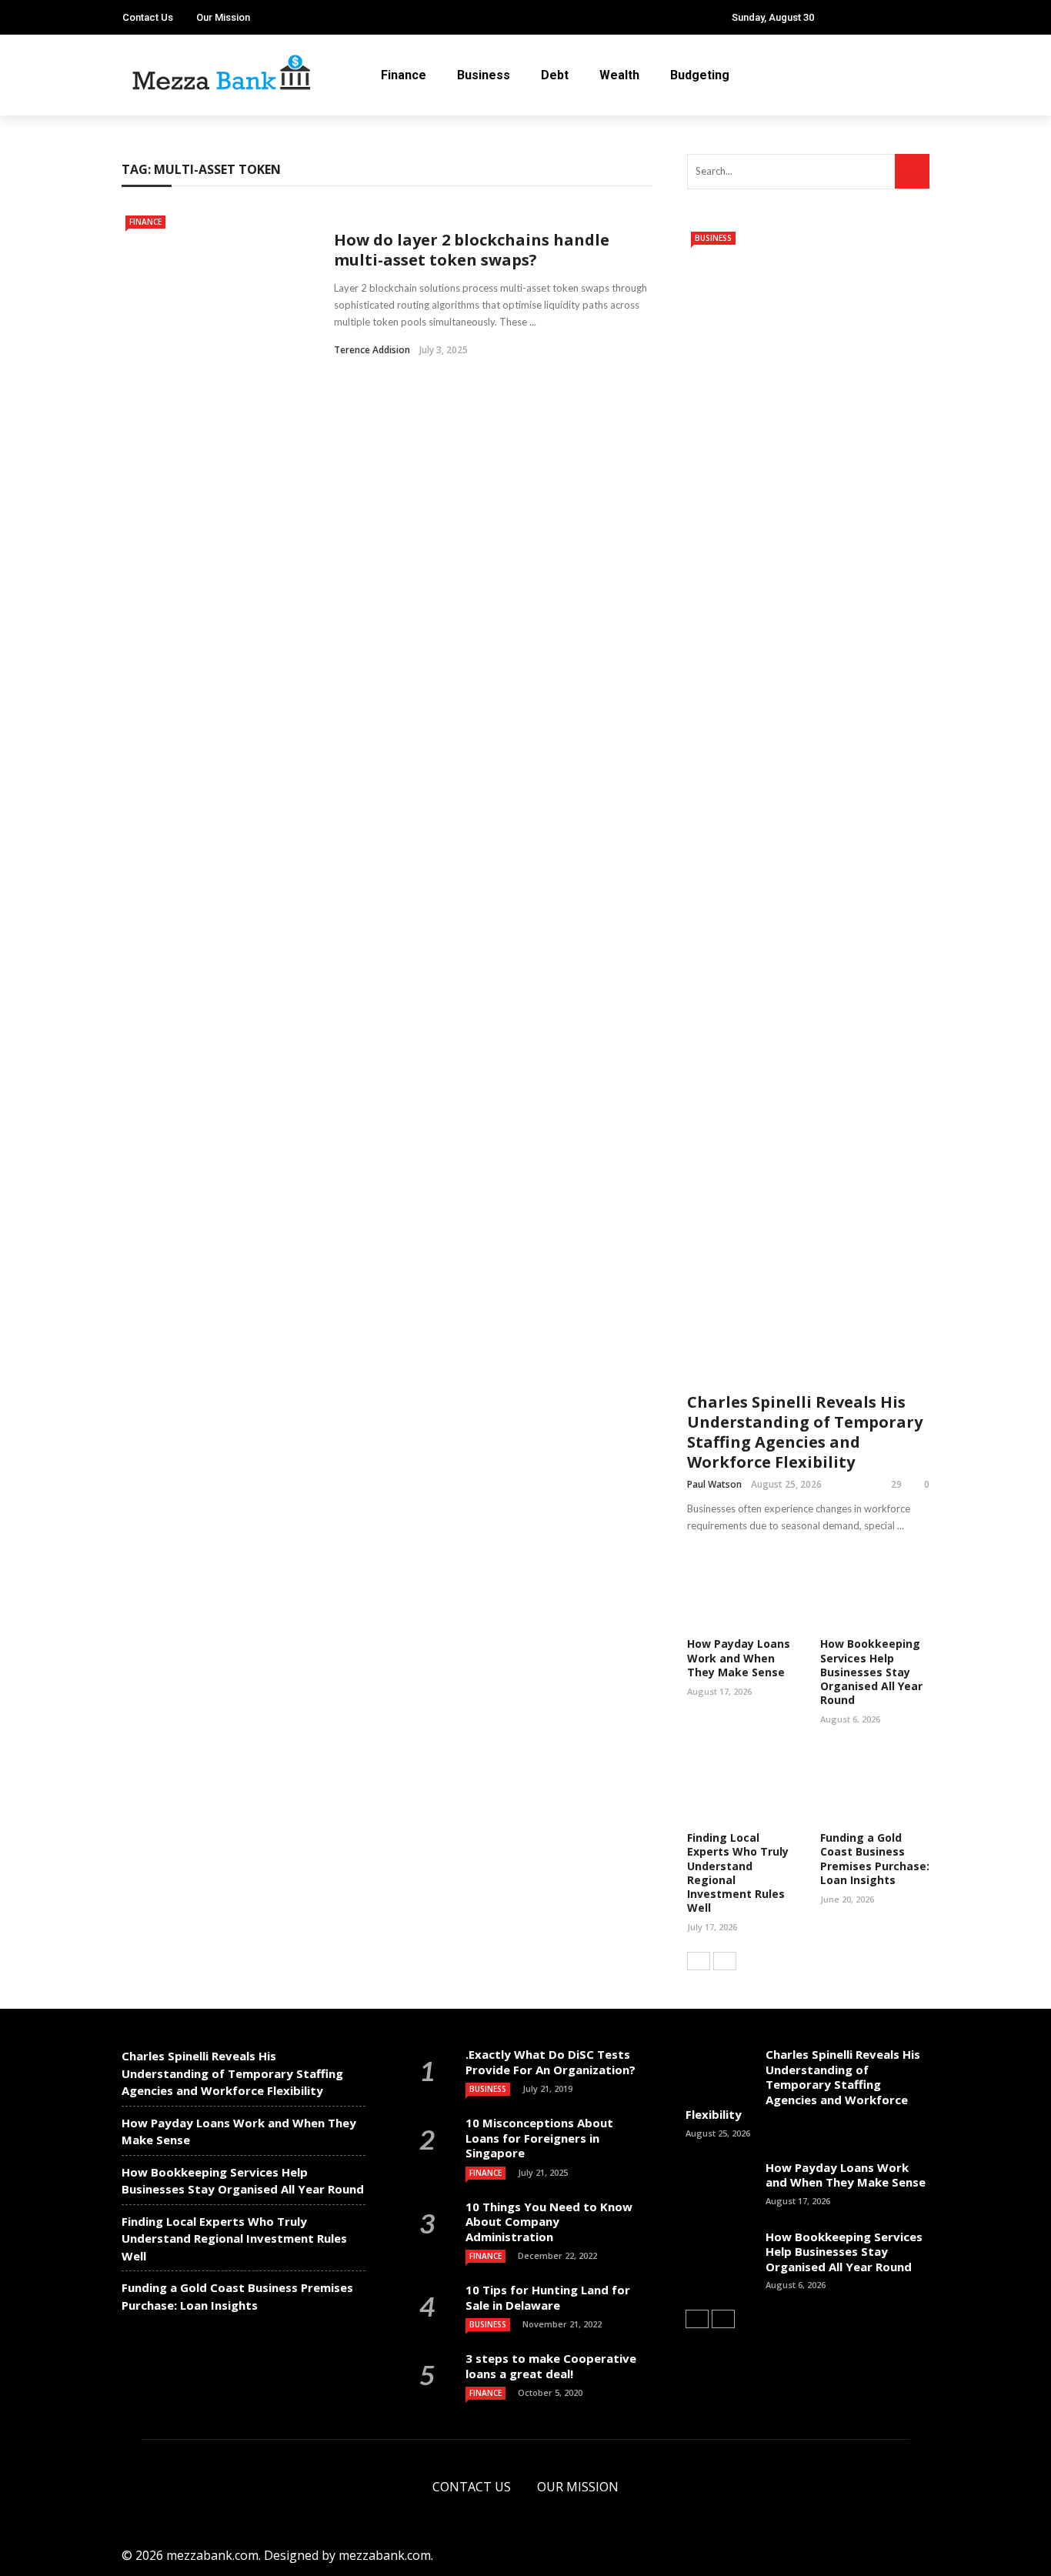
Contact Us (148, 17)
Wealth (619, 75)
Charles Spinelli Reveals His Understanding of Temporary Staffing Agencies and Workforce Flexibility (805, 1432)
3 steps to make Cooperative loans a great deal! (551, 2366)
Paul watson (714, 1484)
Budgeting (700, 75)
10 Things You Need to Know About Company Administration (549, 2222)
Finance (404, 75)
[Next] (725, 1961)
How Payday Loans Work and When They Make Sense (739, 1657)
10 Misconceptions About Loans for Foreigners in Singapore (539, 2138)
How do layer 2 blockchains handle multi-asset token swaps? (472, 250)
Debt (555, 75)
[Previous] (699, 1961)
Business (484, 75)
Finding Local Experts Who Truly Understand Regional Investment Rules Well (738, 1873)
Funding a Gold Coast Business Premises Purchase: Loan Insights (875, 1859)
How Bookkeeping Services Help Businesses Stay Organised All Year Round (871, 1672)
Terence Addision (372, 350)
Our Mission (223, 17)
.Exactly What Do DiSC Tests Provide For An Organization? (551, 2062)
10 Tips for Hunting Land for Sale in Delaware (548, 2297)
